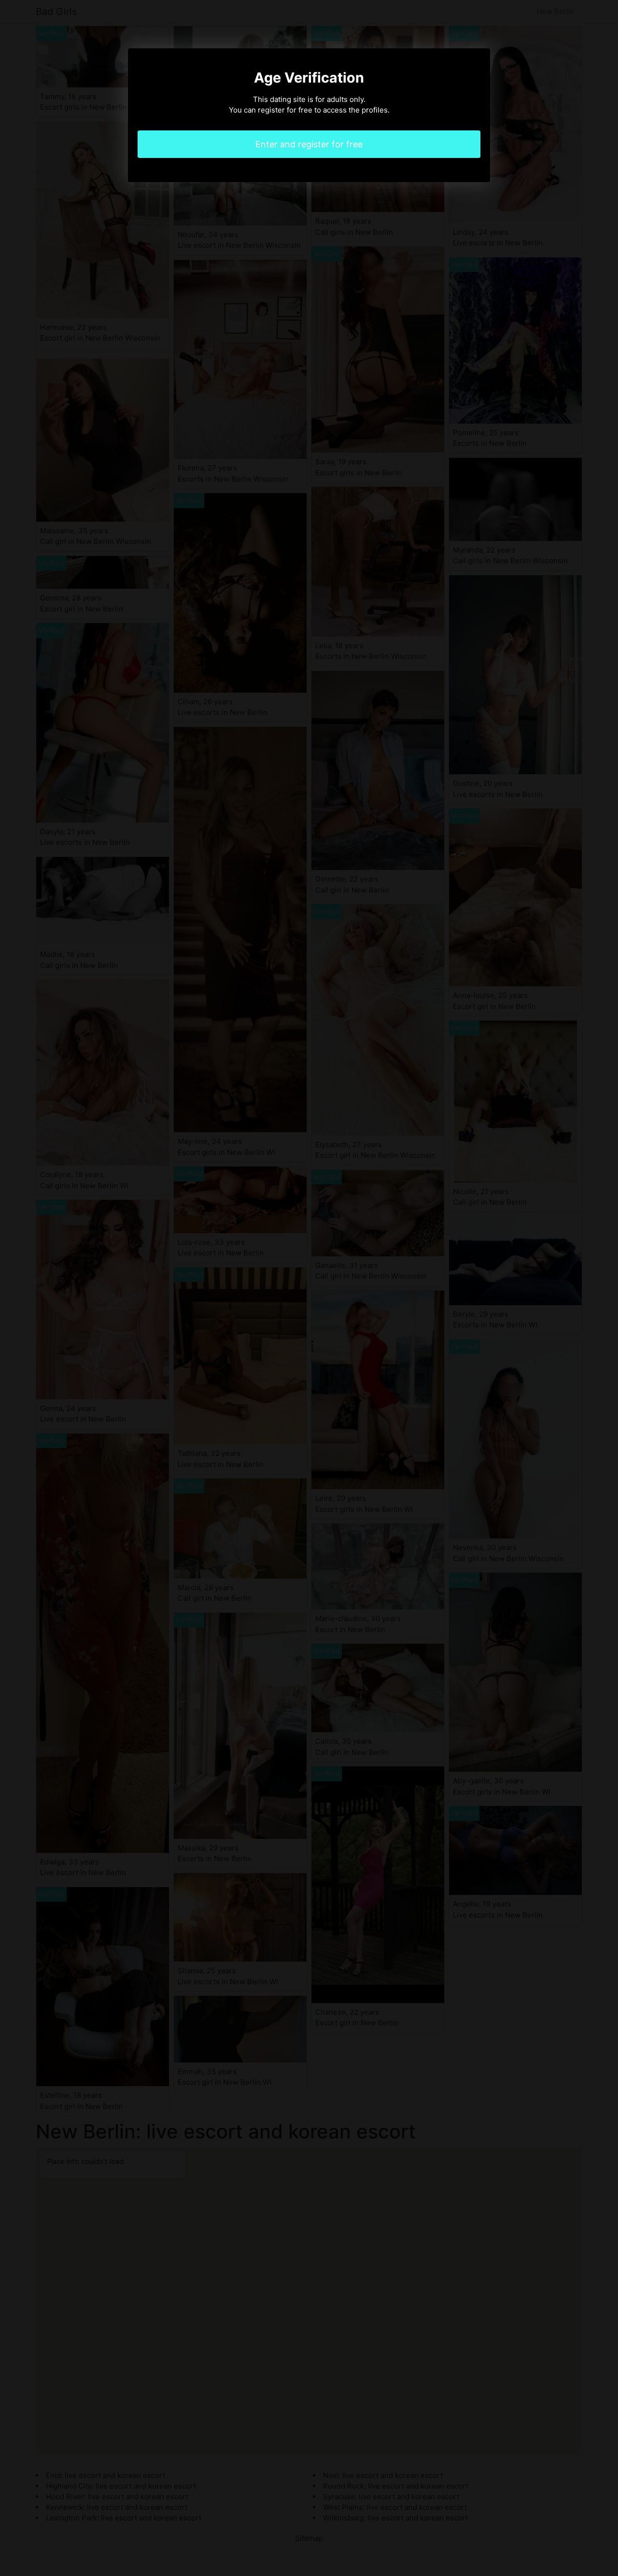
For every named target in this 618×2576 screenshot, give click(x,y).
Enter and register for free (309, 144)
